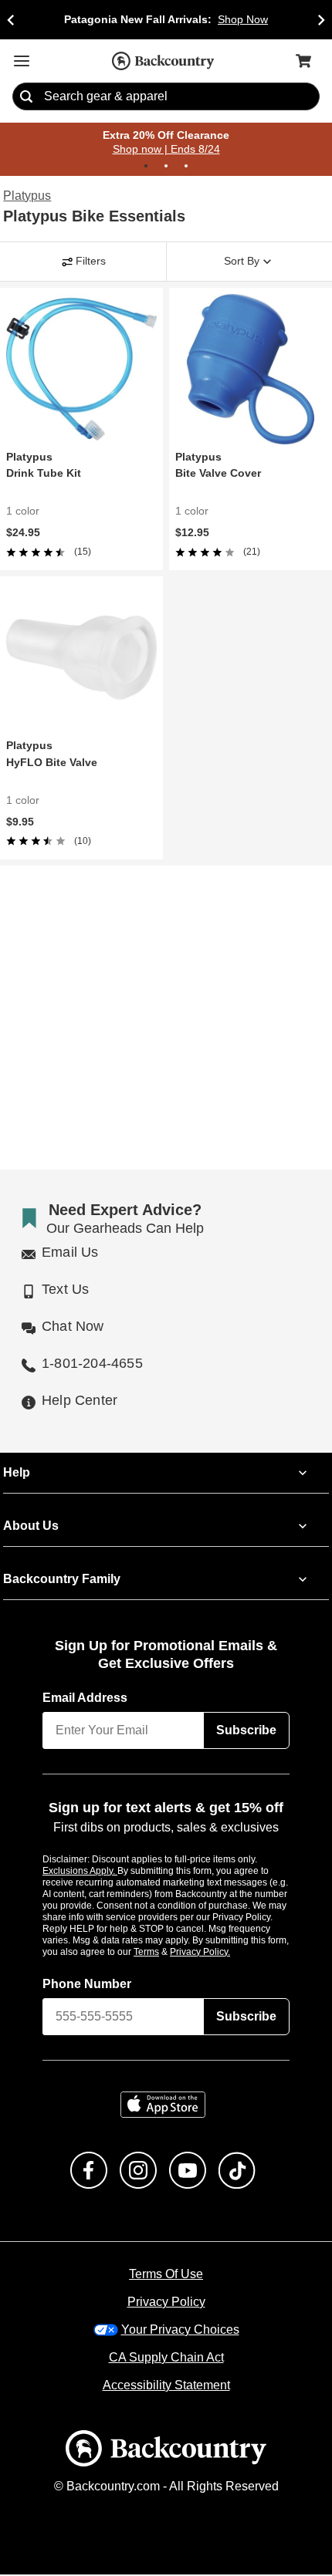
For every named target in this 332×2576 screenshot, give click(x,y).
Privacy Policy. (221, 1953)
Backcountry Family (62, 1581)
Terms (167, 1953)
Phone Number (87, 1985)
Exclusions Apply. (80, 1872)
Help (17, 1474)
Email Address (86, 1700)
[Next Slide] (321, 20)
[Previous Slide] (11, 20)
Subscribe (246, 1732)
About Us (30, 1528)
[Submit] (26, 97)
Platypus (27, 197)
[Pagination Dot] (146, 167)
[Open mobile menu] (22, 61)
